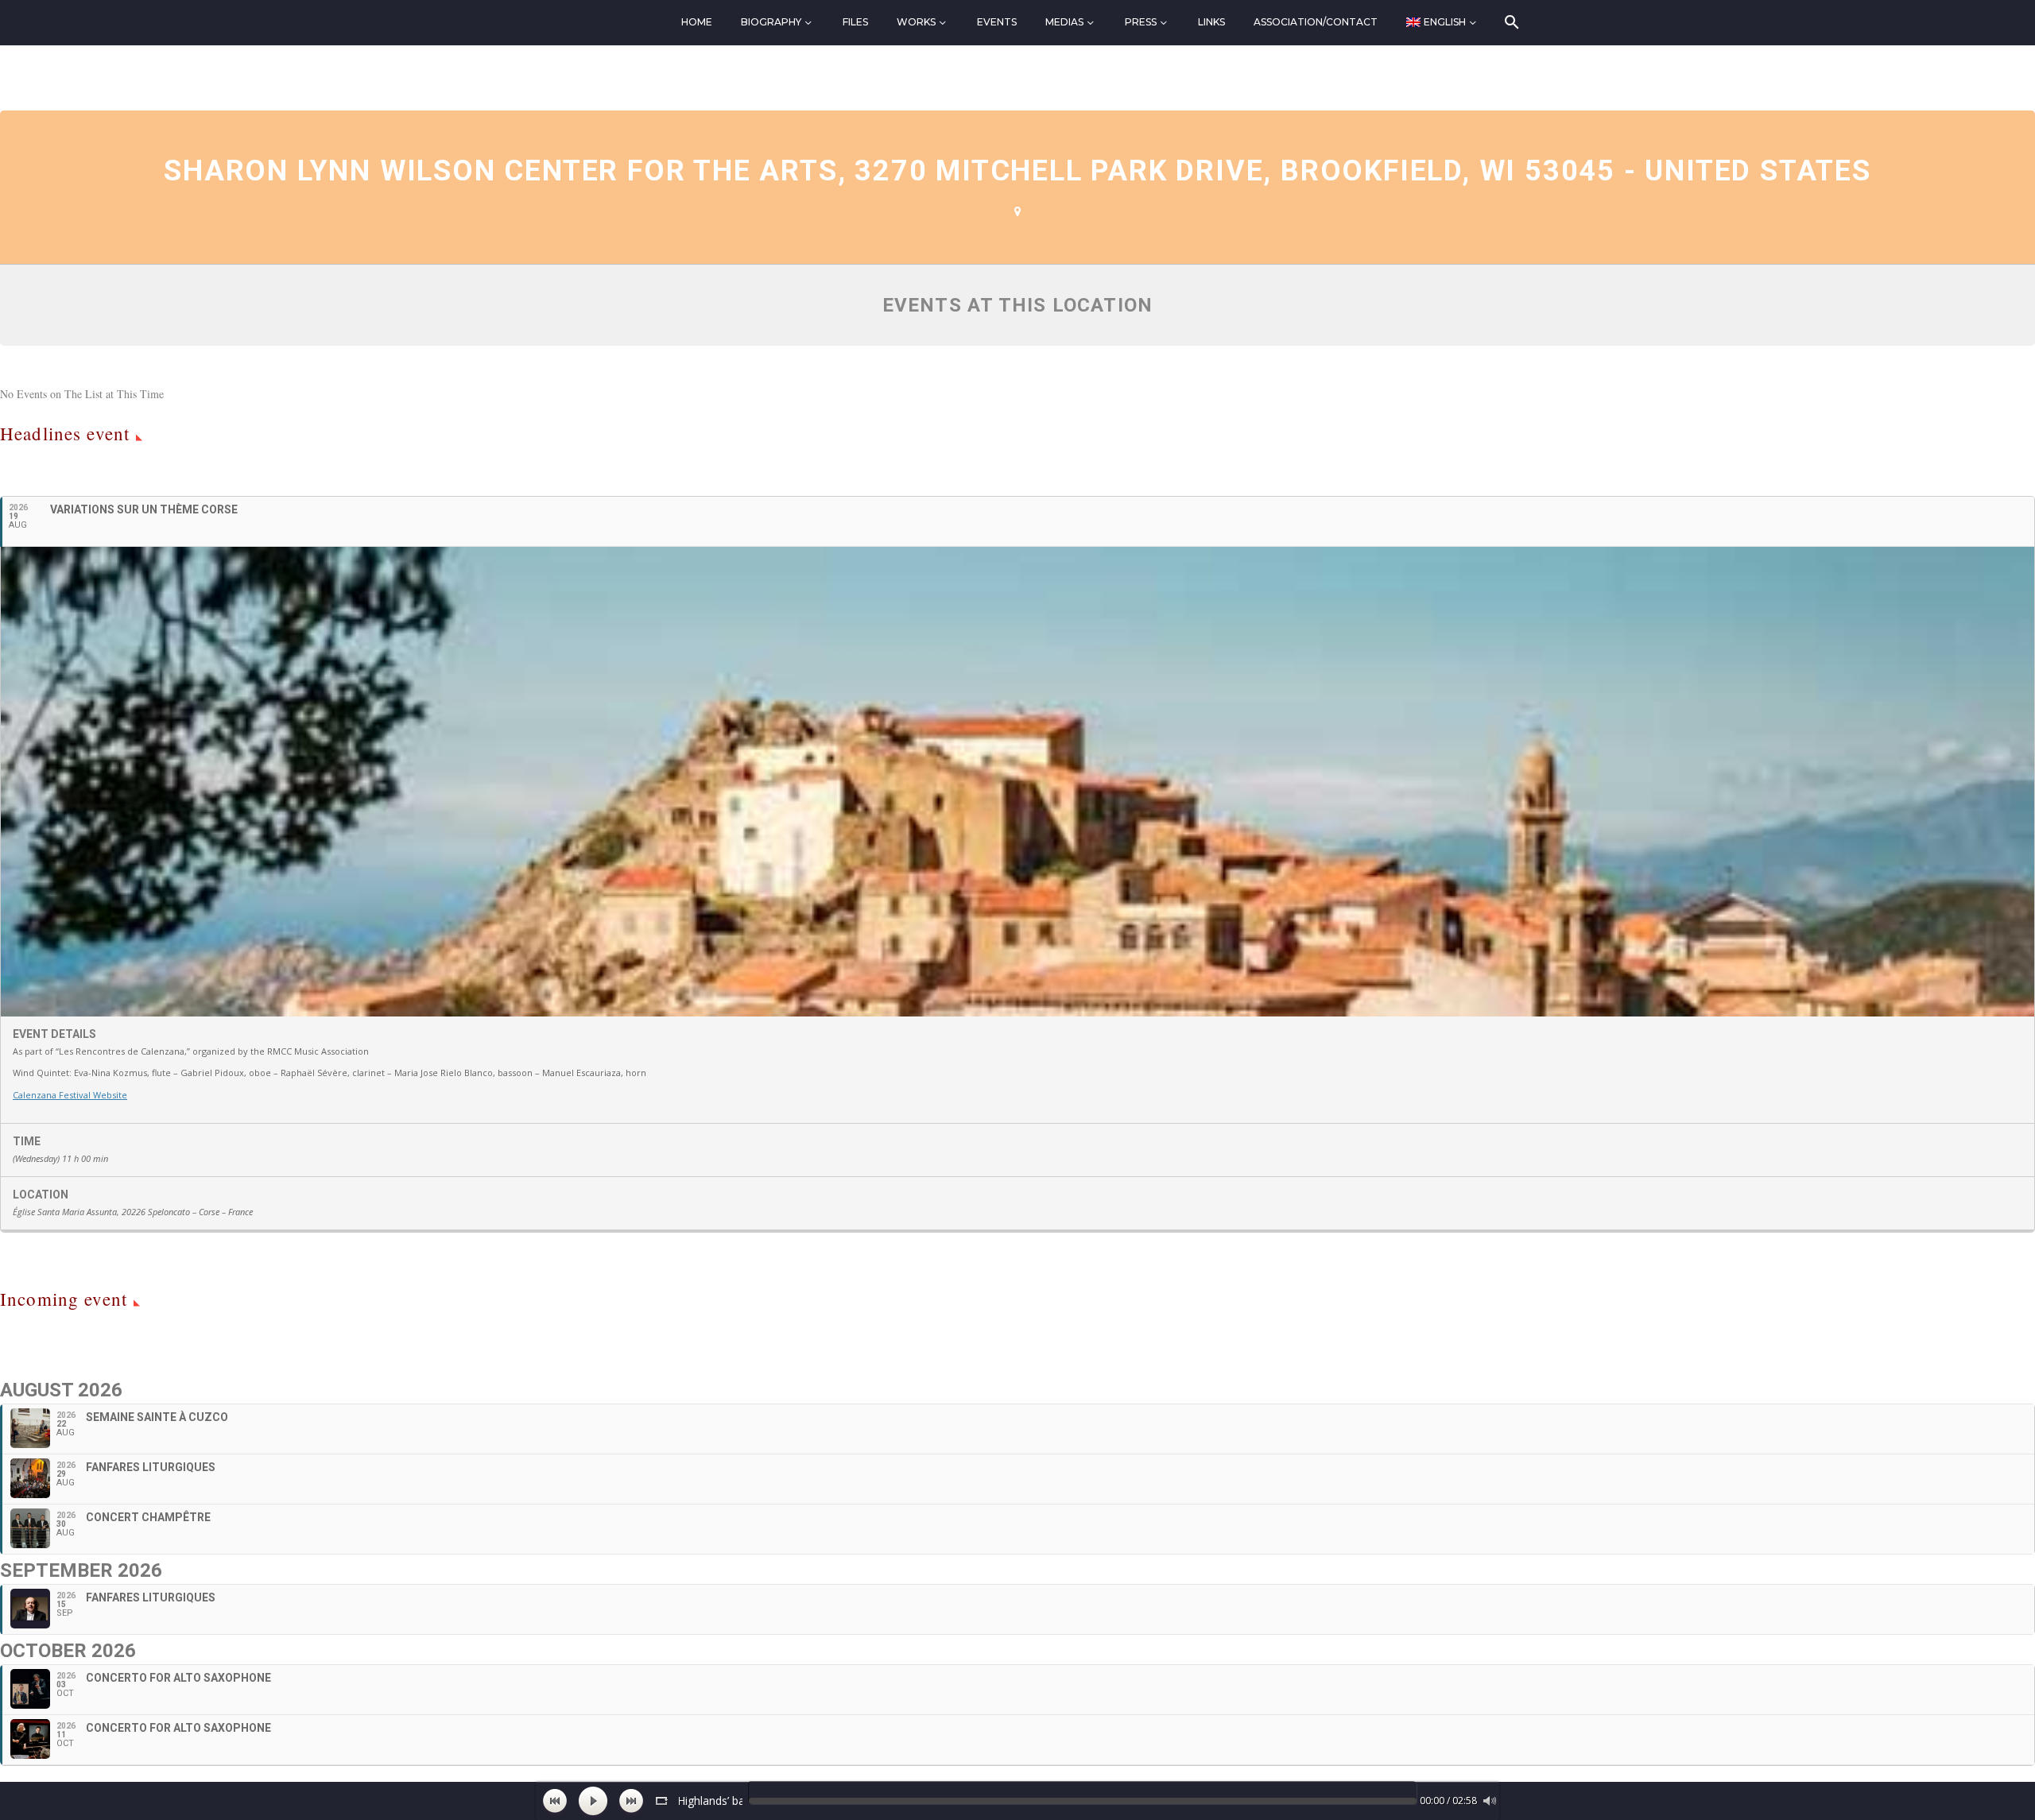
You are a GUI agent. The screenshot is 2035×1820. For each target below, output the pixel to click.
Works (916, 22)
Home (697, 22)
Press (1141, 22)
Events (997, 22)
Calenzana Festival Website (70, 1095)
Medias (1064, 22)
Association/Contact (1316, 22)
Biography (771, 22)
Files (855, 22)
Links (1211, 22)
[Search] (1511, 22)
